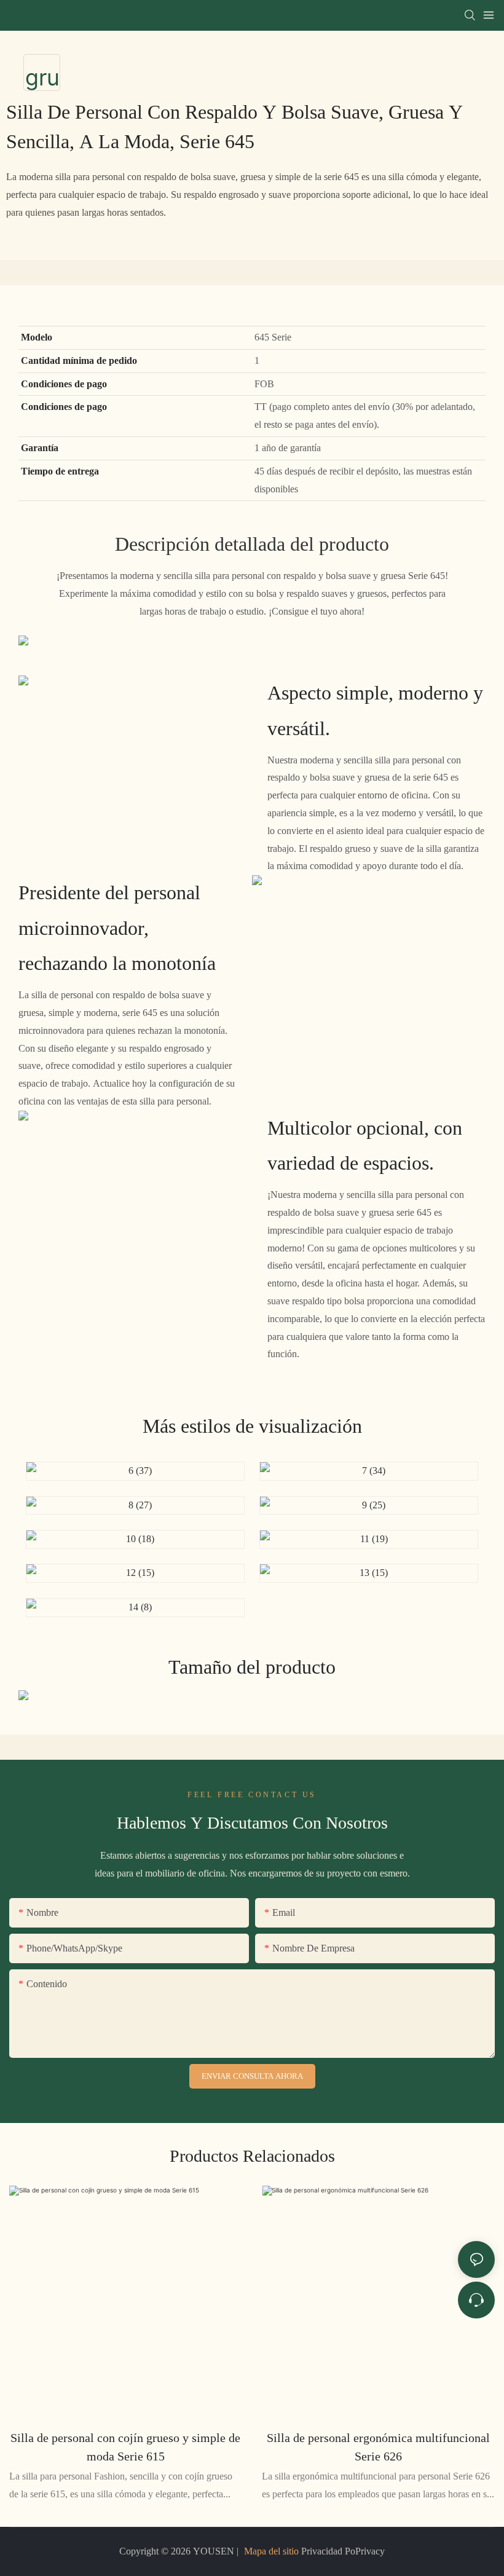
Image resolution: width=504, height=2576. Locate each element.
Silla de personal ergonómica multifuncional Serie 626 (378, 2447)
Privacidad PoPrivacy (342, 2551)
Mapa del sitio (271, 2551)
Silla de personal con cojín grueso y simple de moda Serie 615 (125, 2447)
